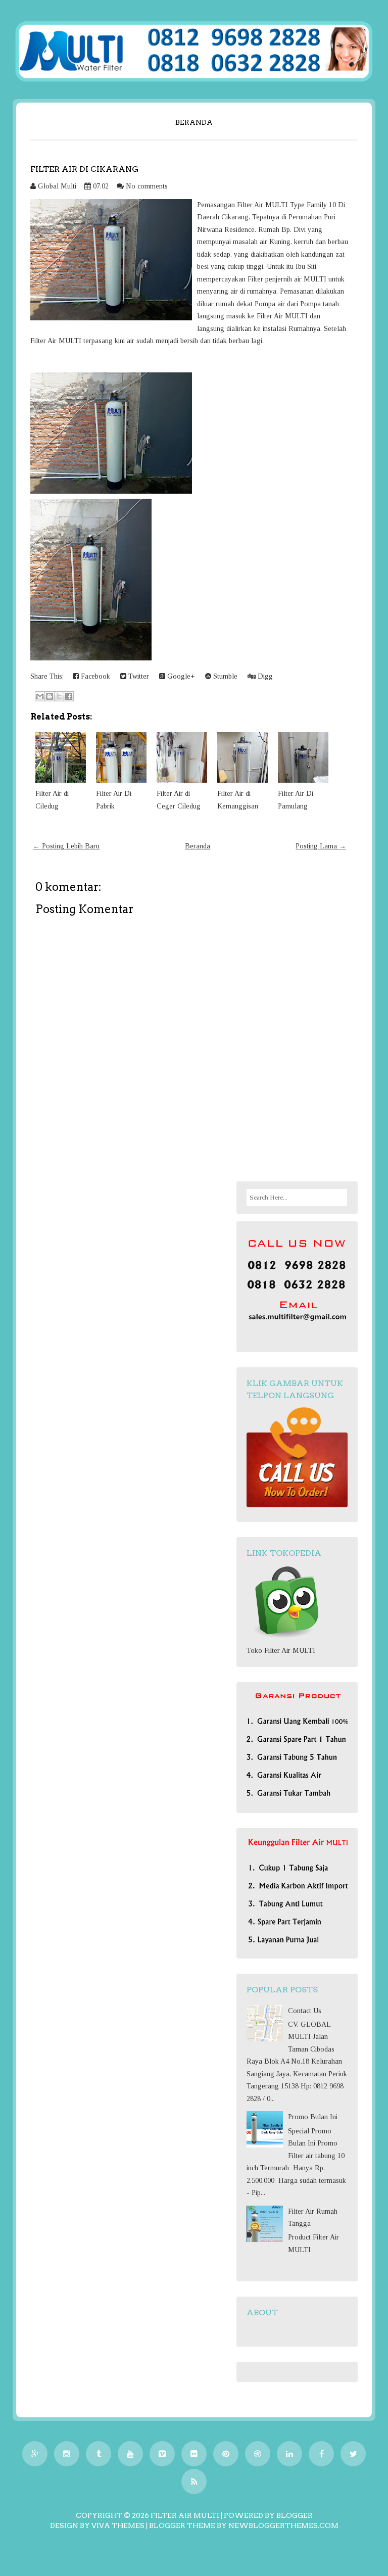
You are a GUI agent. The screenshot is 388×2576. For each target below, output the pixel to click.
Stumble (224, 676)
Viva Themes (118, 2525)
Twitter (138, 676)
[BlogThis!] (50, 696)
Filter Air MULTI (185, 2515)
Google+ (180, 676)
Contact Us (305, 2011)
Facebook (94, 676)
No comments (147, 186)
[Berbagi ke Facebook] (69, 696)
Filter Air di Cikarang (84, 169)
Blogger (295, 2515)
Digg (264, 676)
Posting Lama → (321, 846)
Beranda (194, 122)
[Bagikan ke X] (59, 696)
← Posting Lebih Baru (66, 846)
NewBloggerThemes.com (283, 2525)
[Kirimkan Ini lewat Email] (40, 696)
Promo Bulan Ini (313, 2117)
